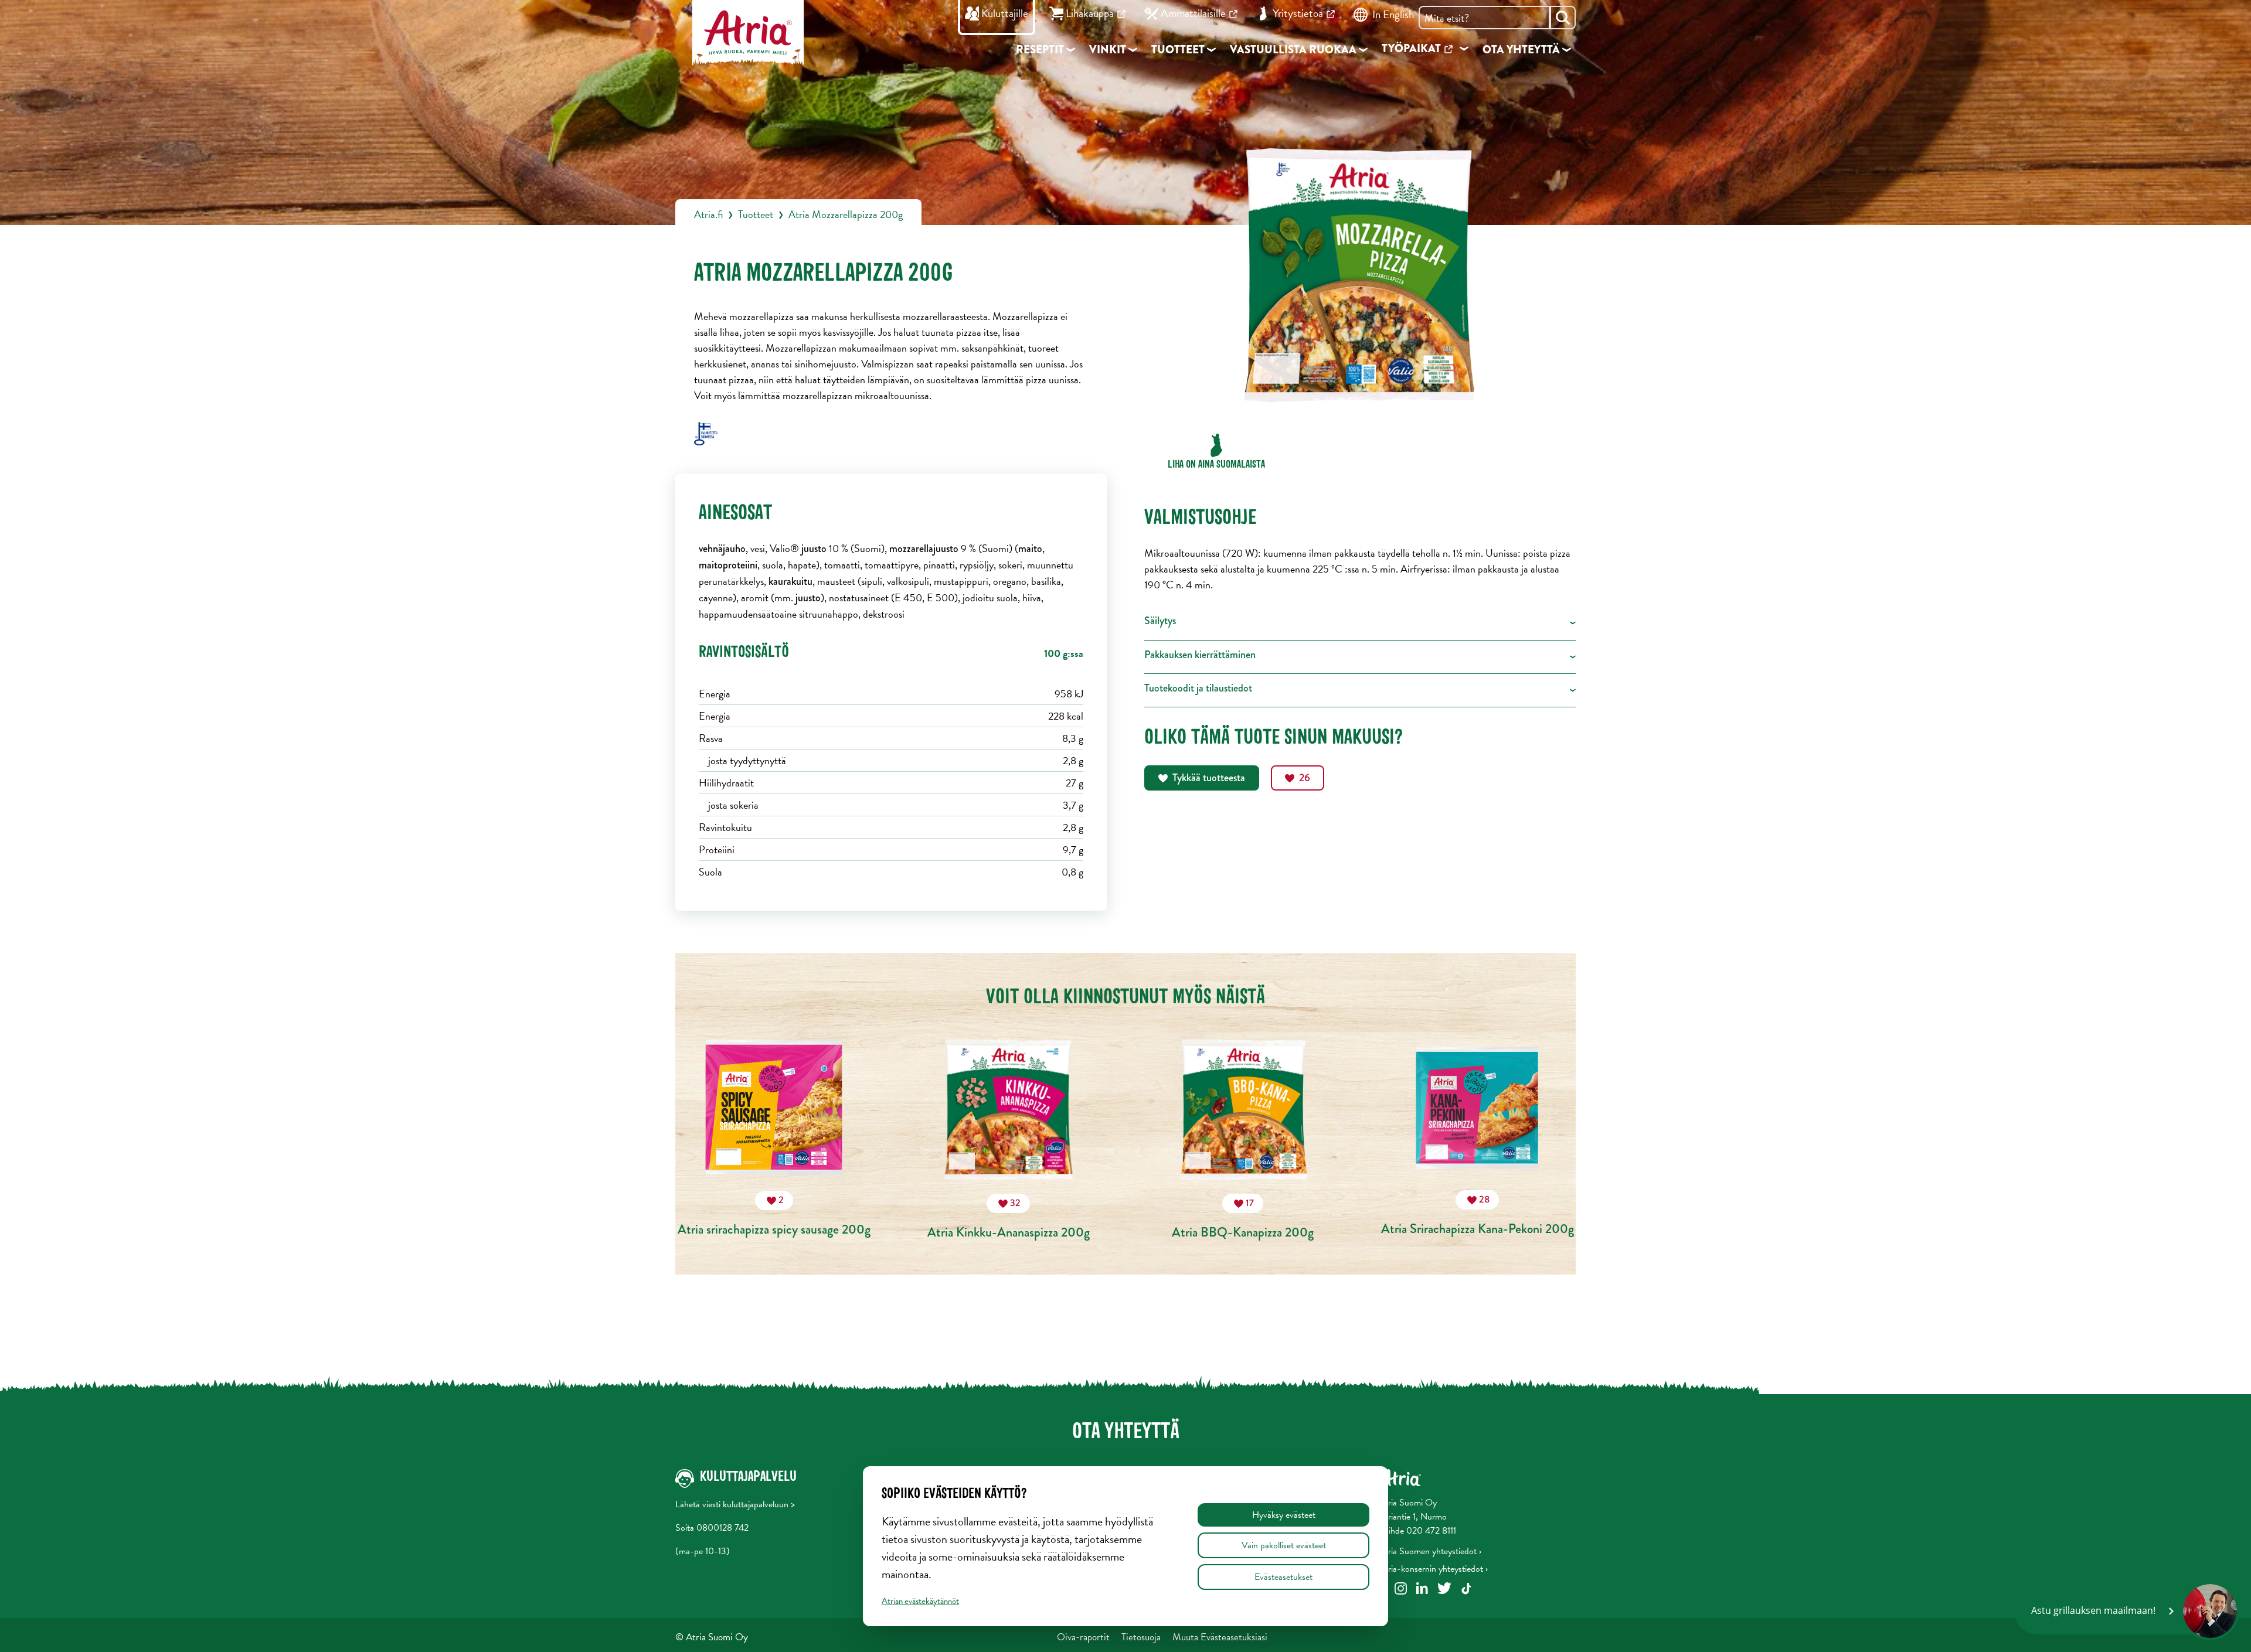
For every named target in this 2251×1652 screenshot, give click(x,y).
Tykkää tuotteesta (1209, 778)
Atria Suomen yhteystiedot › (1430, 1551)
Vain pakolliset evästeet (1284, 1545)
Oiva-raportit (1083, 1637)
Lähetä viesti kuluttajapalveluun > (735, 1504)
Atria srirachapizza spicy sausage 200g (774, 1216)
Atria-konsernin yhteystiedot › (1433, 1569)
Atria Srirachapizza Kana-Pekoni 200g (1478, 1215)
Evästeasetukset (1283, 1577)
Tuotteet (756, 214)
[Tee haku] (1563, 18)
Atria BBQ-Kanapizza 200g (1243, 1219)
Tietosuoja (1141, 1637)
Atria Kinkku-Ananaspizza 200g (1009, 1219)
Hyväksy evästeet (1284, 1515)
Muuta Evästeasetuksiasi (1220, 1637)
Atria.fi (708, 214)
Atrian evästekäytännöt (920, 1601)
